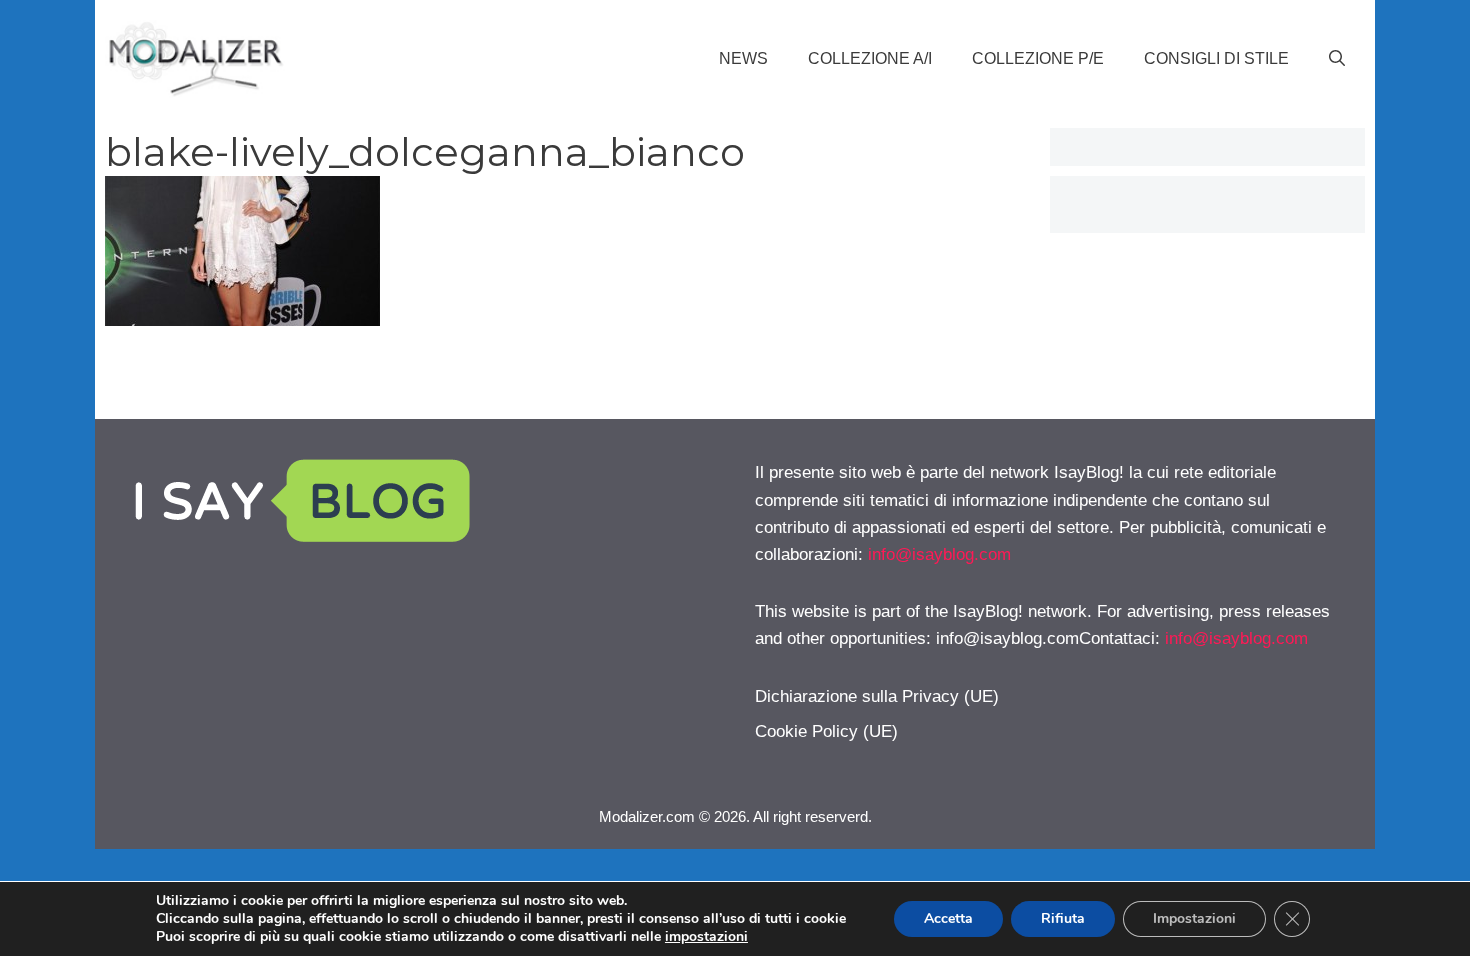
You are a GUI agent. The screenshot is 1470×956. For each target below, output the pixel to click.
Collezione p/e (1038, 58)
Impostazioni (1194, 918)
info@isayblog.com (939, 554)
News (743, 58)
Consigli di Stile (1216, 58)
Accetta (948, 918)
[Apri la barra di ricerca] (1337, 59)
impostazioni (706, 937)
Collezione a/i (870, 58)
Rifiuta (1063, 918)
